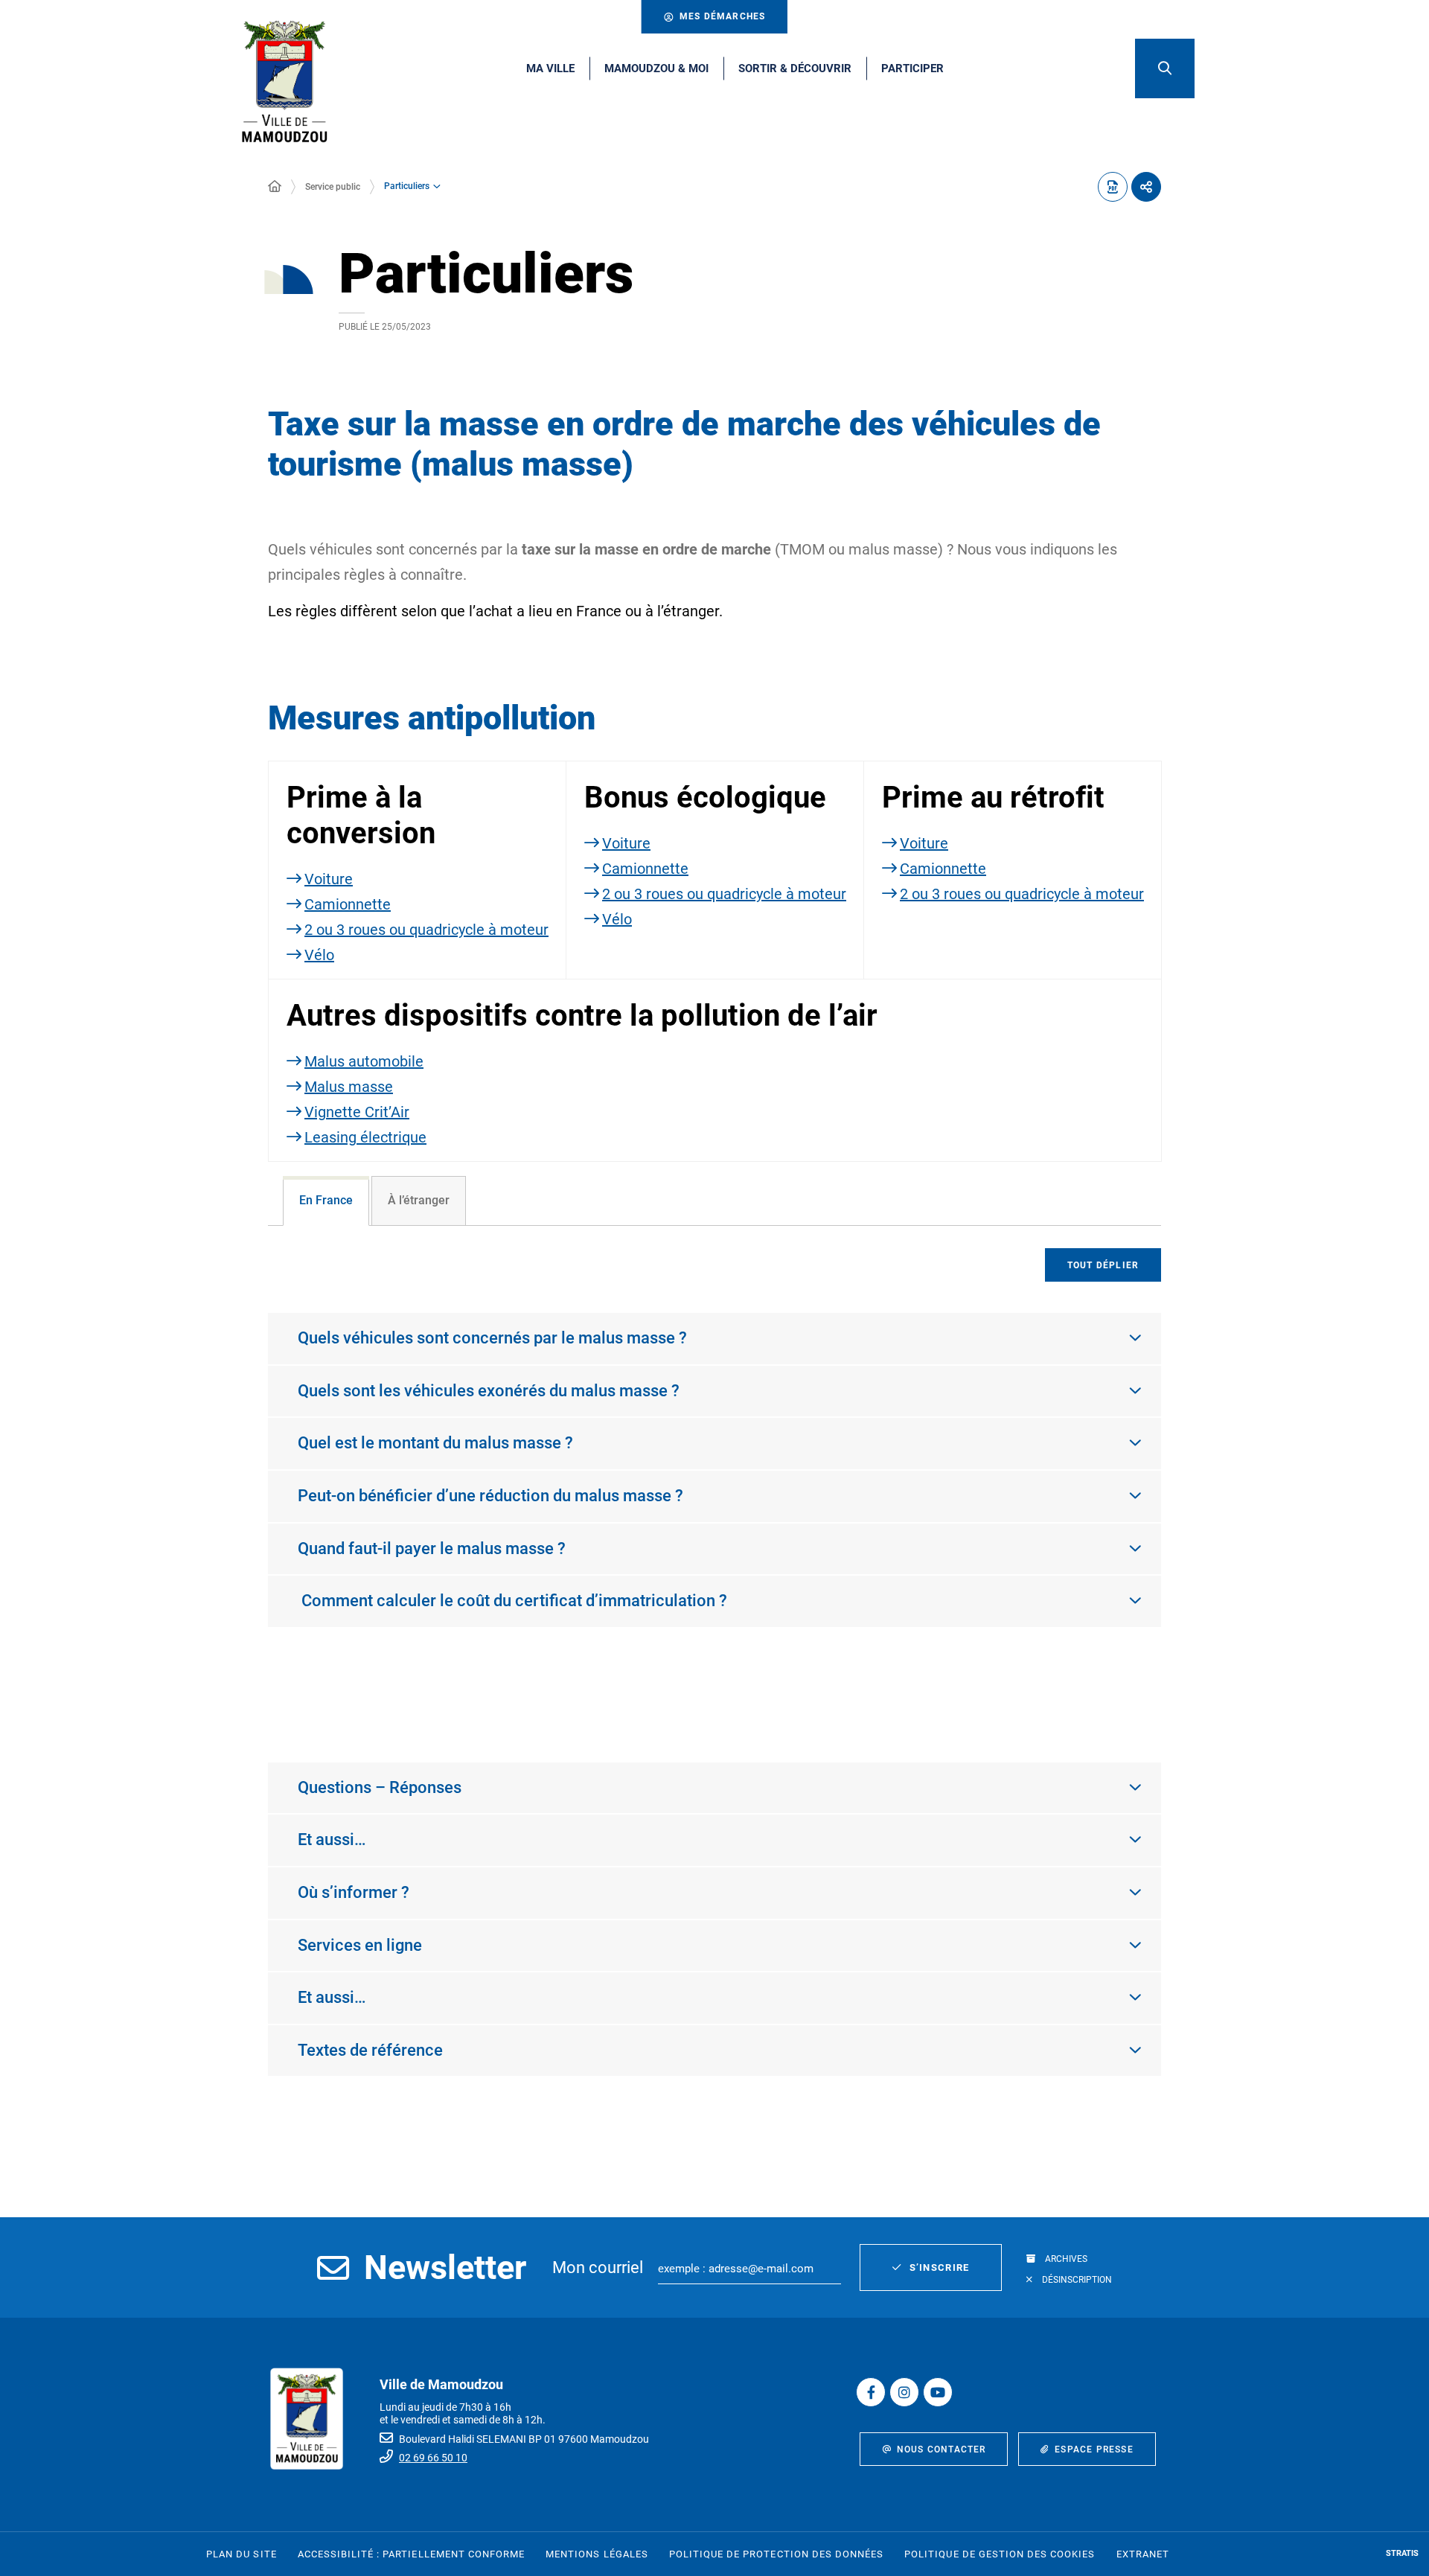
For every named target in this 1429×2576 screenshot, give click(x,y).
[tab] (326, 1201)
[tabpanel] (714, 1479)
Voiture (329, 879)
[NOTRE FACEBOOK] (871, 2392)
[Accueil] (275, 187)
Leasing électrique (365, 1137)
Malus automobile (364, 1061)
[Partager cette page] (1146, 187)
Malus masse (349, 1087)
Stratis (1402, 2553)
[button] (1165, 68)
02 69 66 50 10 (433, 2458)
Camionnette (348, 904)
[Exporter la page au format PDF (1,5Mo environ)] (1113, 187)
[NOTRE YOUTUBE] (938, 2392)
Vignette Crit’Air (357, 1112)
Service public (333, 187)
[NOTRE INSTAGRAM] (904, 2392)
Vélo (319, 955)
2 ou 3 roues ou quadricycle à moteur (426, 930)
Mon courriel (598, 2267)
